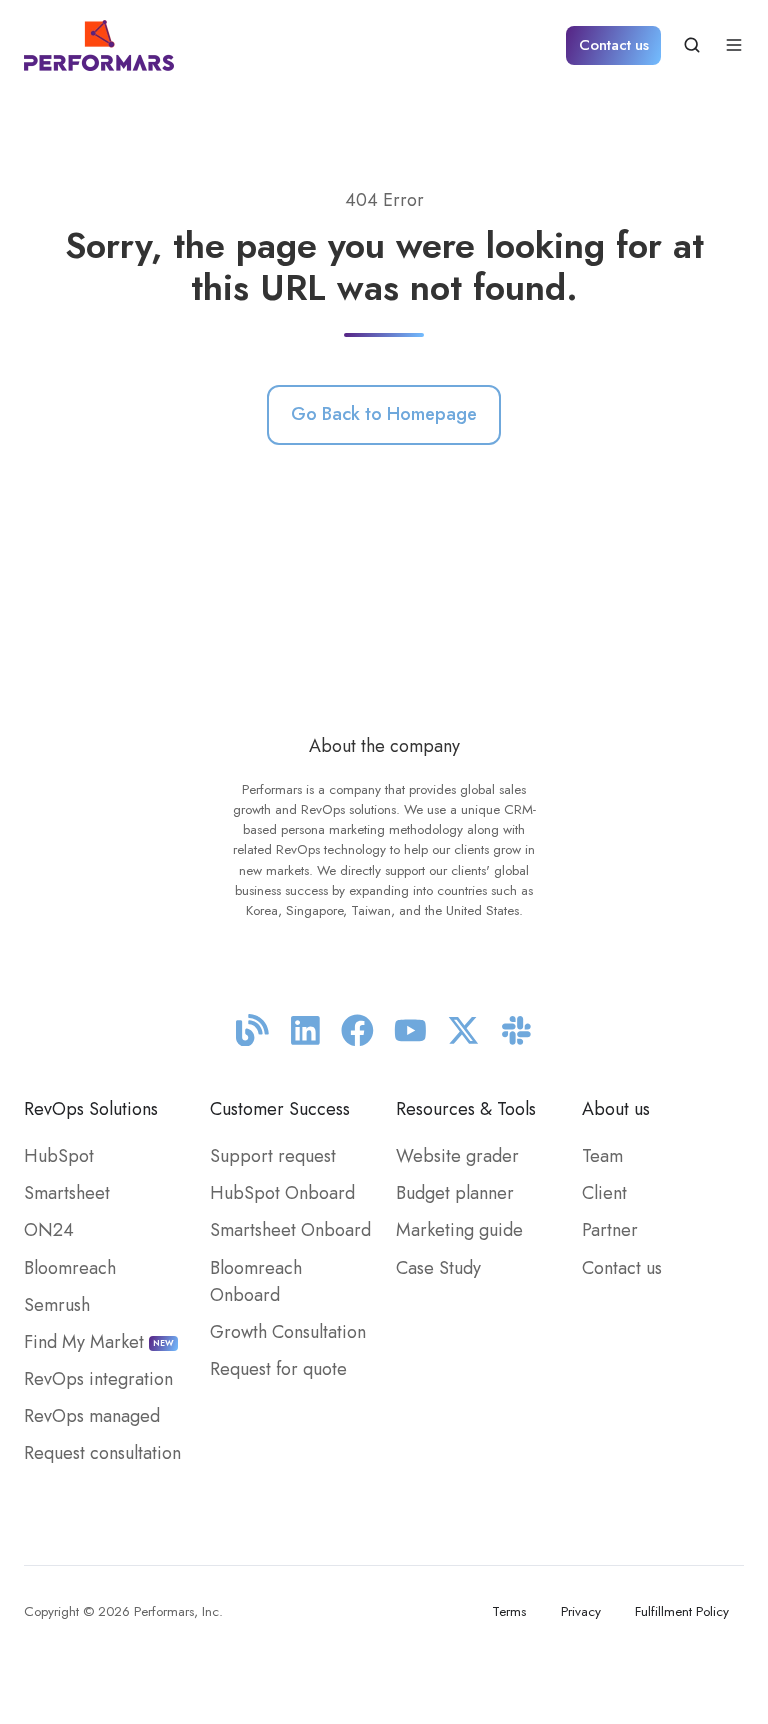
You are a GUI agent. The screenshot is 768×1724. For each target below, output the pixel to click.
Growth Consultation (288, 1332)
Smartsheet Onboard (290, 1230)
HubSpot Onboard (282, 1193)
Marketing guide (459, 1230)
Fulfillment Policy (682, 1611)
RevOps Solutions (91, 1109)
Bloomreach (70, 1268)
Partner (610, 1230)
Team (602, 1156)
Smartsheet (67, 1193)
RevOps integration (98, 1379)
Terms (509, 1611)
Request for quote (278, 1369)
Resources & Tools (466, 1109)
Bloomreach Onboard (256, 1281)
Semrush (57, 1305)
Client (604, 1193)
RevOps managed (92, 1416)
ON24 (49, 1230)
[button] (692, 45)
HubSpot (59, 1156)
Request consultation (102, 1453)
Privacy (581, 1611)
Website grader (457, 1156)
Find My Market (99, 1342)
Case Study (438, 1268)
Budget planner (455, 1193)
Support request (273, 1156)
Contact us (614, 45)
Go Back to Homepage (384, 414)
